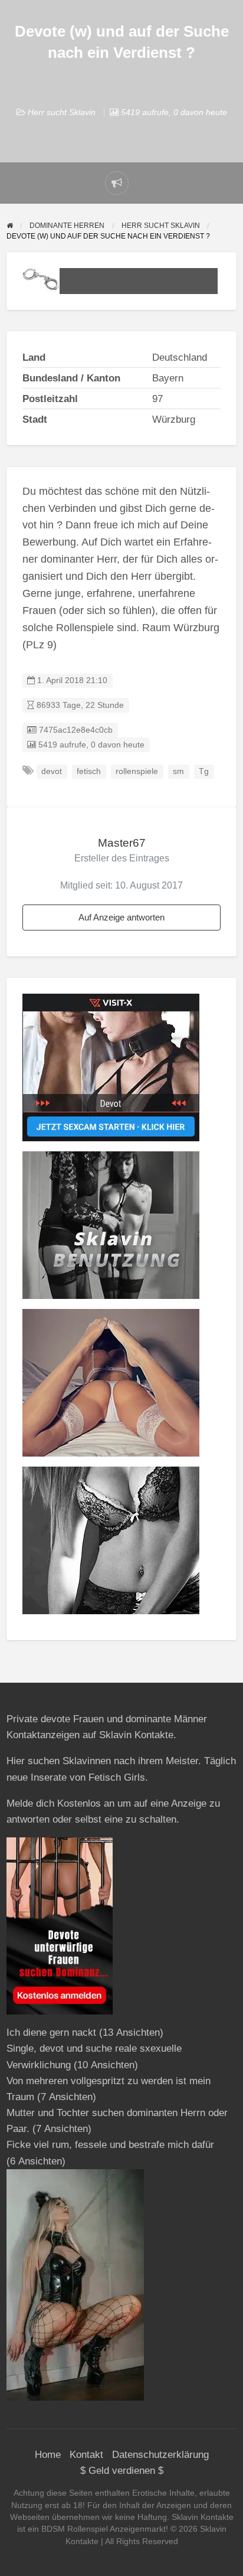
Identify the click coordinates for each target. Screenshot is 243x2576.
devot (52, 771)
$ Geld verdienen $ (122, 2471)
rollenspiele (137, 771)
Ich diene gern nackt (51, 2033)
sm (178, 771)
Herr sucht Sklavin (62, 112)
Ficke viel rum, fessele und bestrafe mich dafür (110, 2145)
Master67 (122, 843)
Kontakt (86, 2455)
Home (48, 2455)
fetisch (89, 771)
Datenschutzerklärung (160, 2455)
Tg (204, 771)
